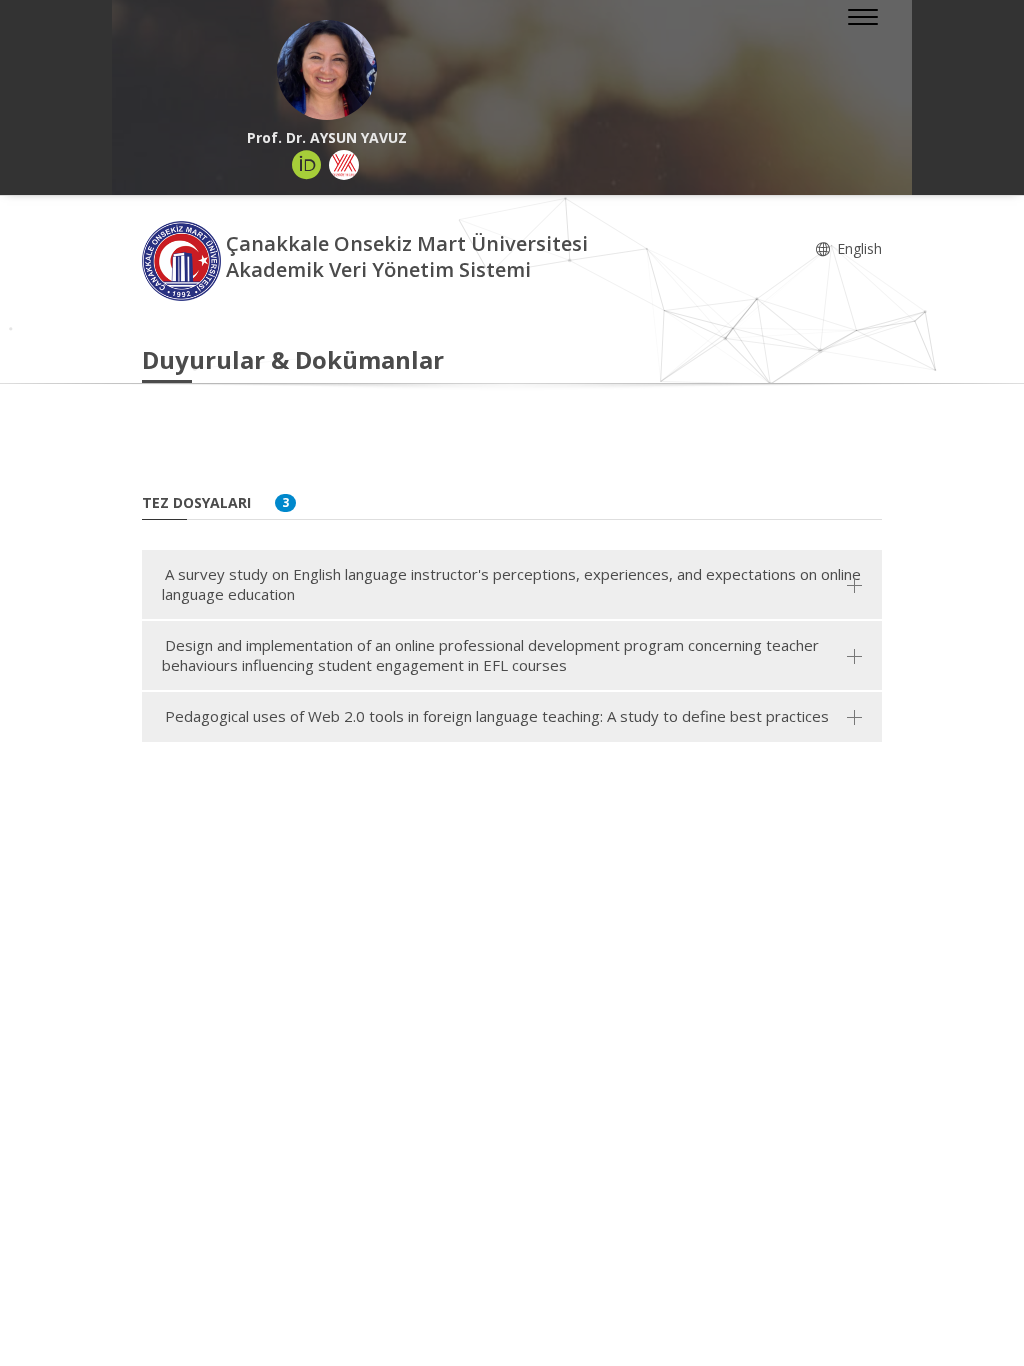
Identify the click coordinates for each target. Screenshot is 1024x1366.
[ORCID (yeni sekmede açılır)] (307, 165)
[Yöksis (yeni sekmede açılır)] (344, 165)
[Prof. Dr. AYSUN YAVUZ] (327, 70)
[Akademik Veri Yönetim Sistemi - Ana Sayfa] (184, 259)
